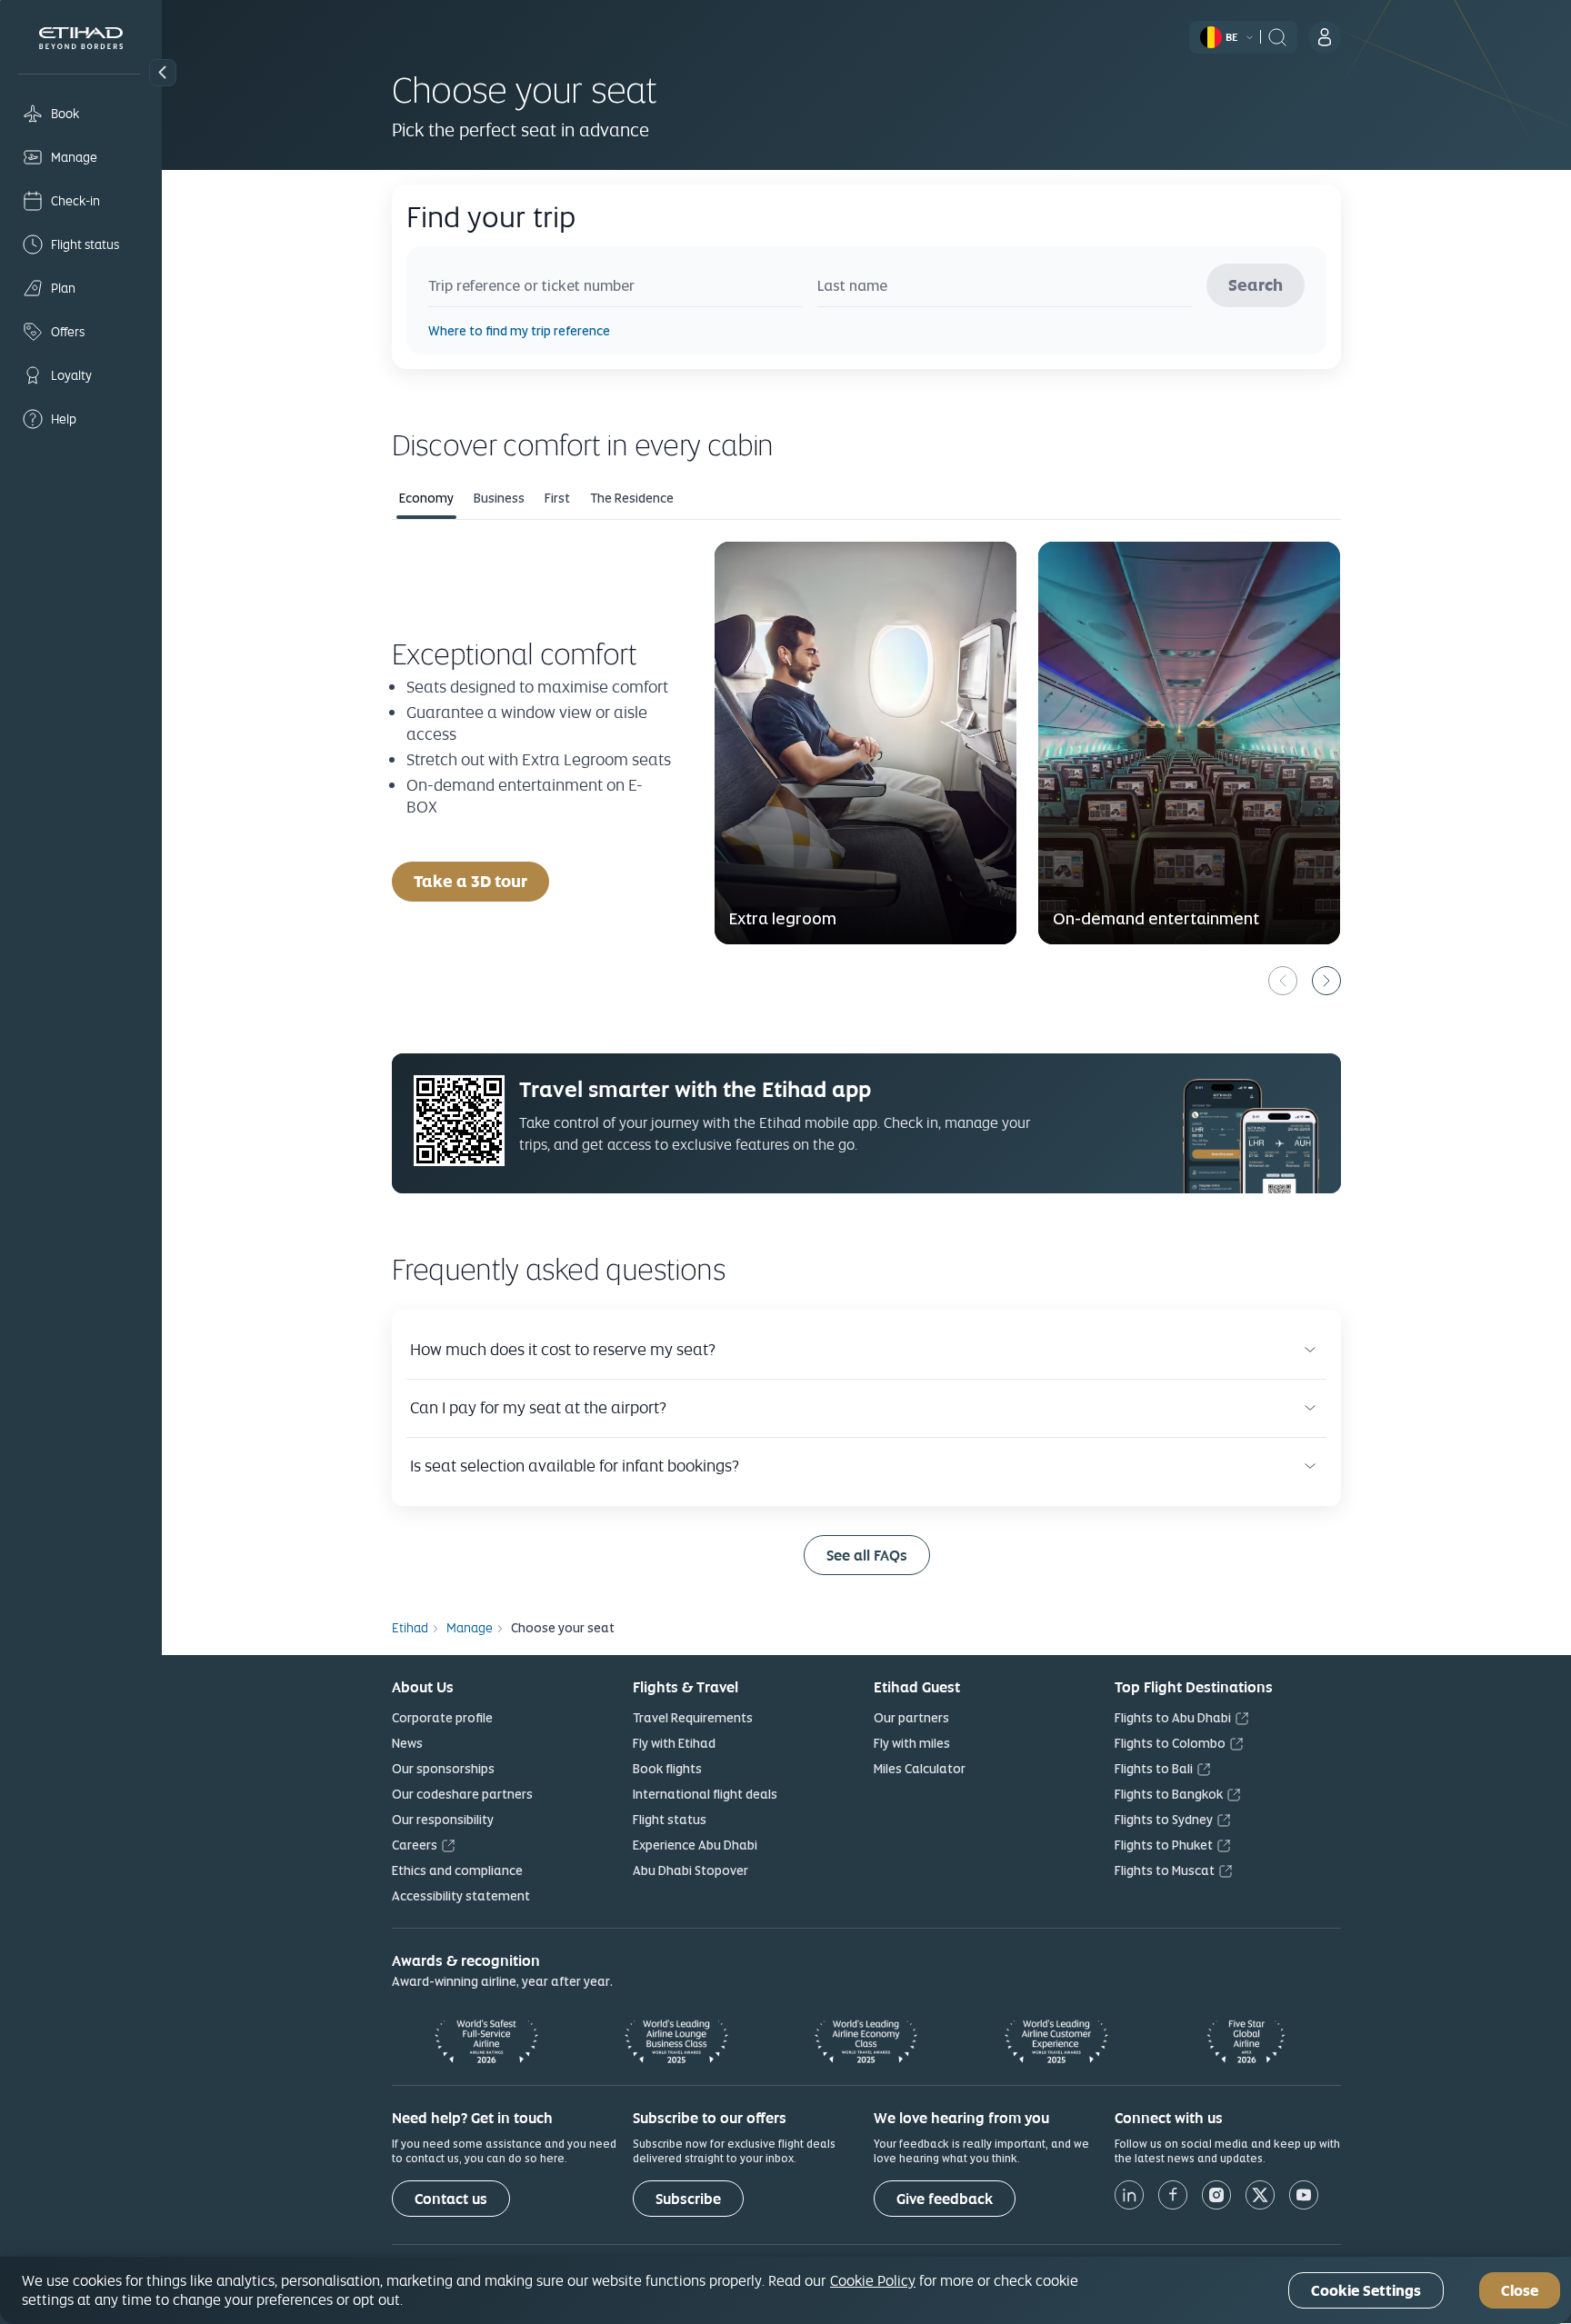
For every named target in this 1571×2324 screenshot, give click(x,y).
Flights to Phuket (1164, 1845)
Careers (415, 1845)
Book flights (667, 1769)
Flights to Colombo (1170, 1743)
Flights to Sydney (1164, 1820)
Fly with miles (912, 1743)
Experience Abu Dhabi (695, 1845)
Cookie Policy (873, 2280)
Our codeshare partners (462, 1794)
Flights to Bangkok (1169, 1794)
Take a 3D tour (481, 881)
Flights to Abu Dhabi (1173, 1718)
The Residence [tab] (632, 498)
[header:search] (1277, 35)
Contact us (451, 2199)
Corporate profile (442, 1718)
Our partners (911, 1718)
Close (1520, 2291)
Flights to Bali (1154, 1769)
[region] (785, 2290)
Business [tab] (499, 498)
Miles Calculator (920, 1769)
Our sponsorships (443, 1769)
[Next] (1326, 981)
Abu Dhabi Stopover (690, 1870)
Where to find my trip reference (519, 331)
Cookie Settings (1366, 2291)
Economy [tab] (426, 498)
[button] (163, 73)
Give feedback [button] (945, 2199)
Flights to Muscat (1165, 1870)
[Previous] (1283, 981)
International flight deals (705, 1794)
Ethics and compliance (457, 1870)
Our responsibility (443, 1820)
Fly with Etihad (674, 1743)
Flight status (670, 1820)
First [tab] (557, 498)
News (407, 1743)
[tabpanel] (866, 768)
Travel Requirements (693, 1718)
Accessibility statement (461, 1896)
